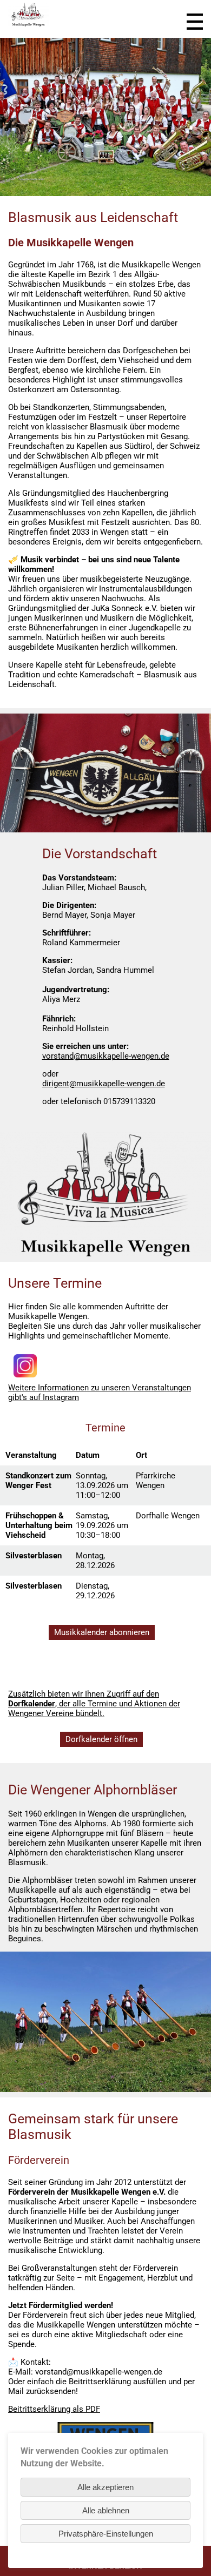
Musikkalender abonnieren (102, 1632)
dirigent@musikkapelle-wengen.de (104, 1084)
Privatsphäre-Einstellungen (106, 2534)
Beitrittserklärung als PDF (54, 2409)
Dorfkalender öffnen (101, 1739)
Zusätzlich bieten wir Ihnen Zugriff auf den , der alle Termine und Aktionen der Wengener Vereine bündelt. (94, 1704)
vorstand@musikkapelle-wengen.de (106, 1056)
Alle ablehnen (106, 2510)
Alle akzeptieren (105, 2487)
